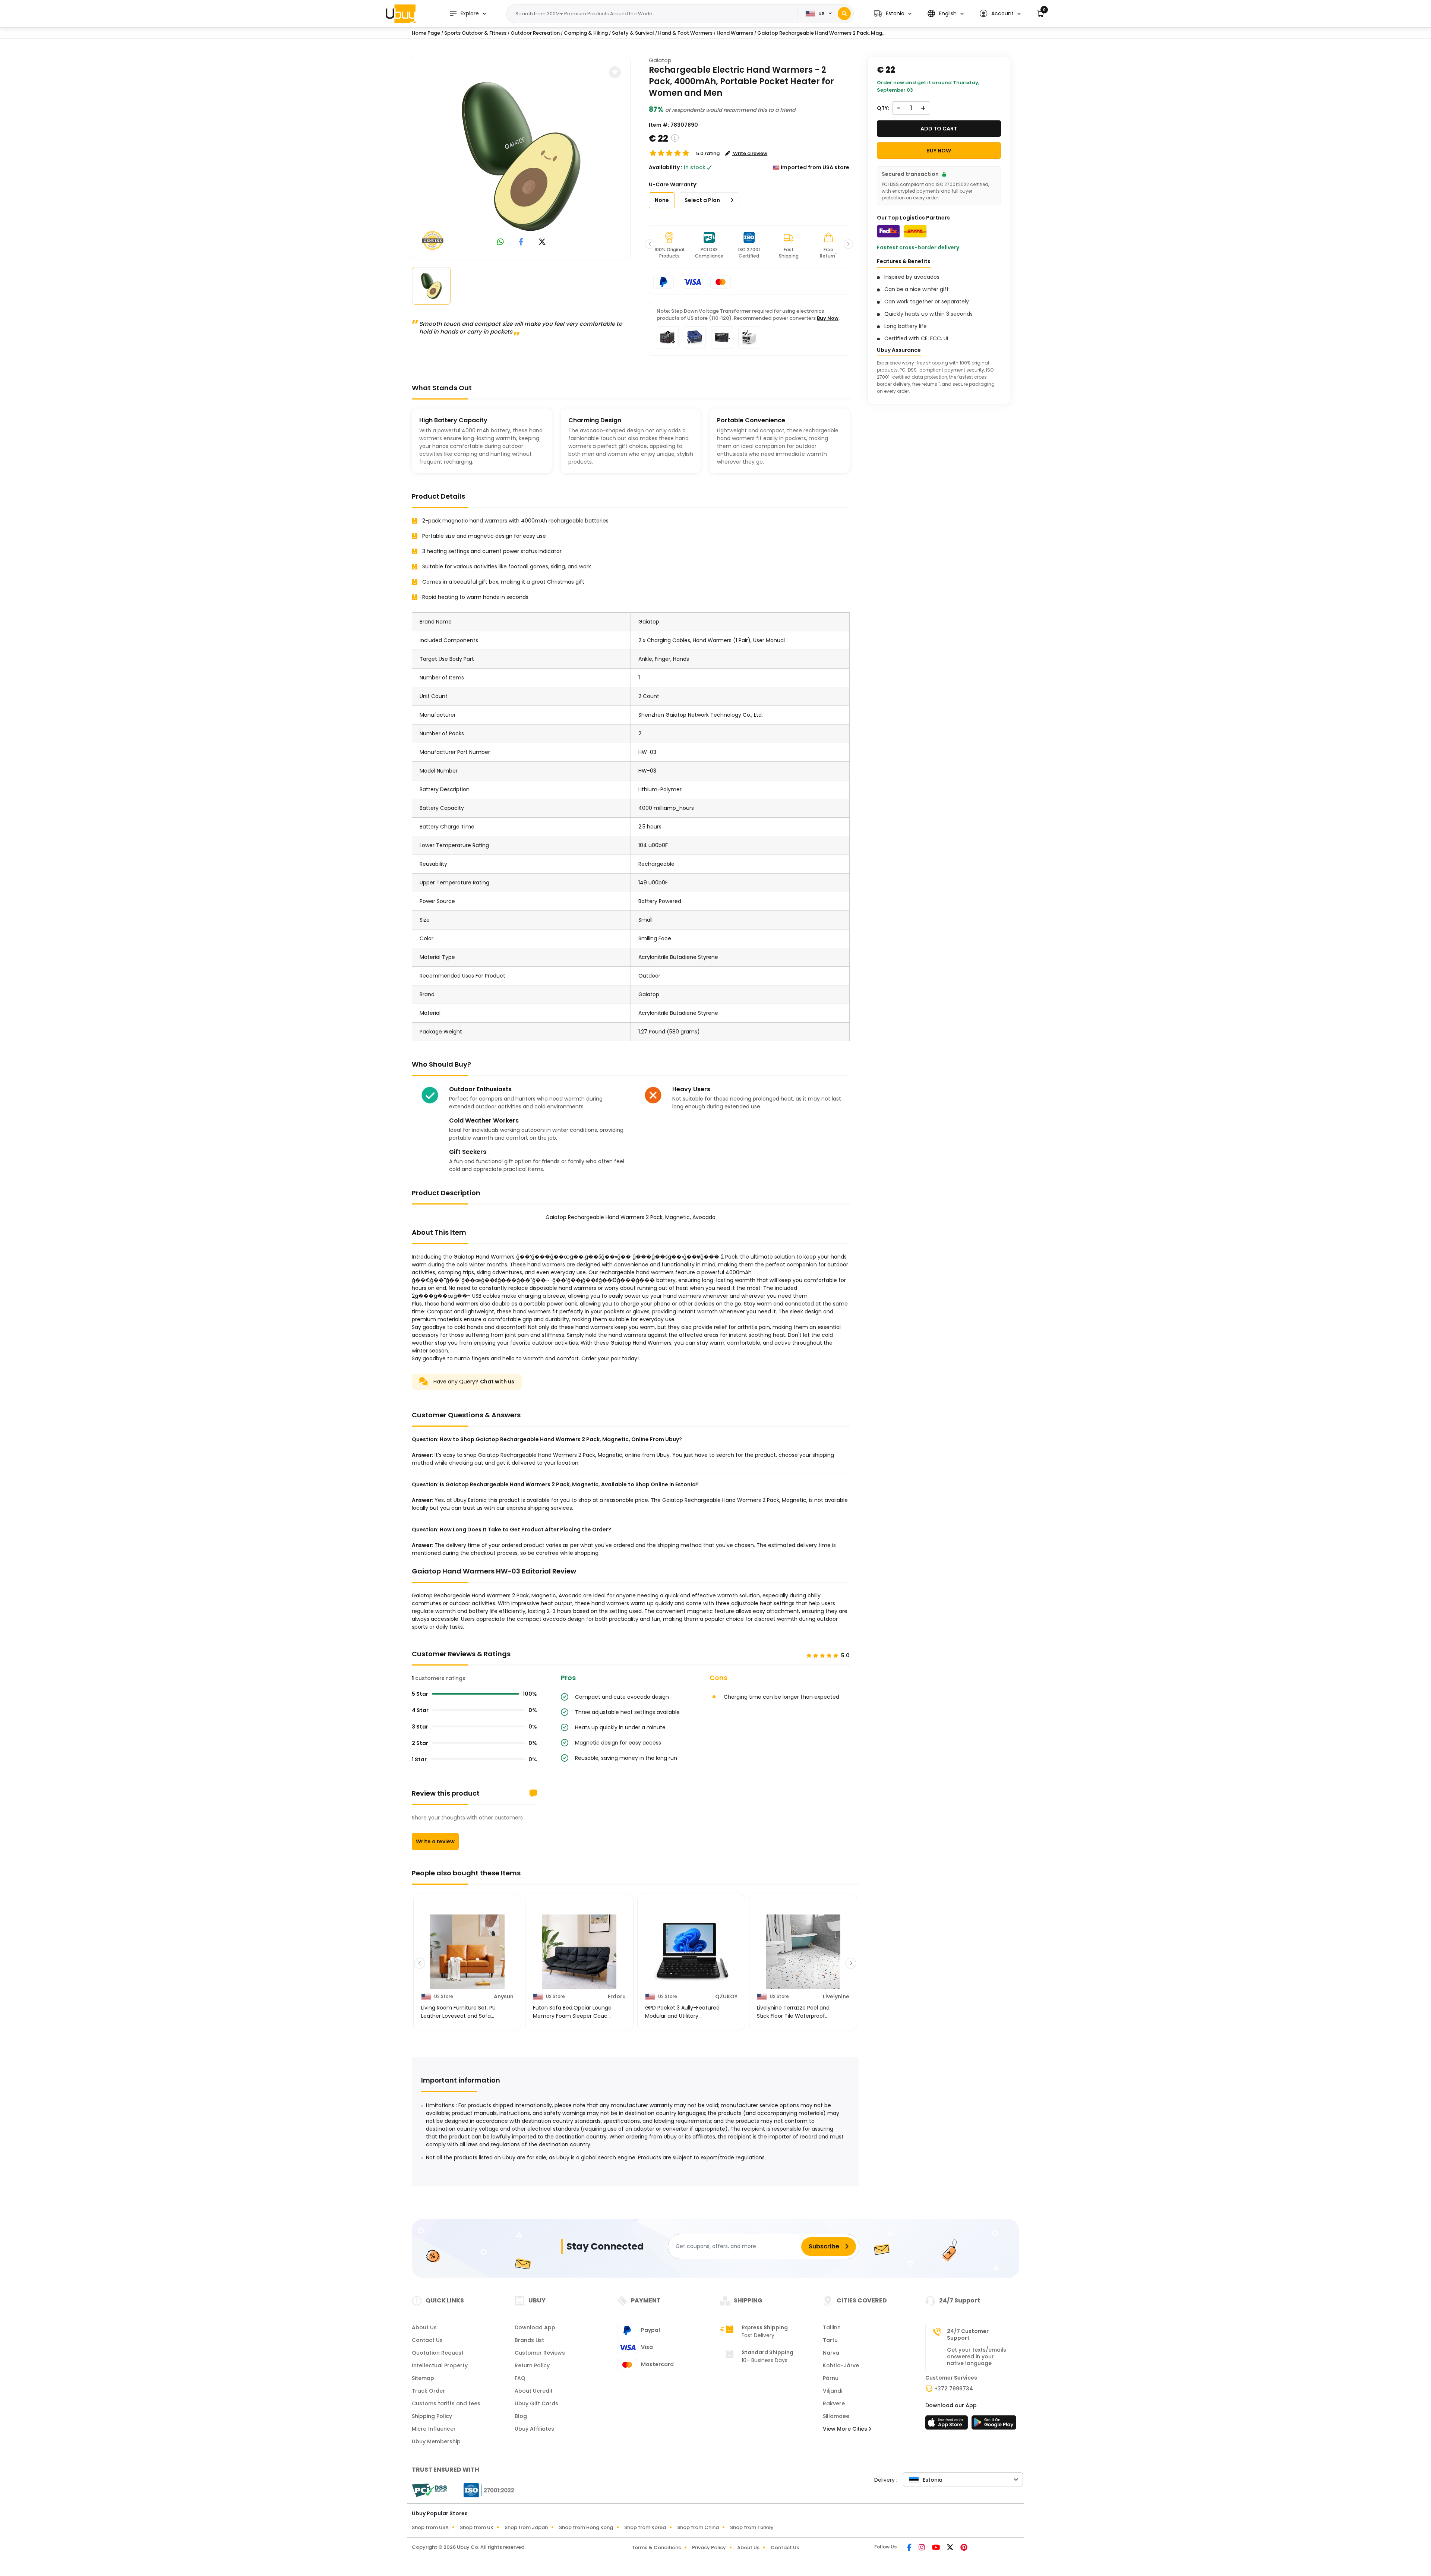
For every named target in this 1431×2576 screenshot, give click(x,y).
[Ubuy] (401, 13)
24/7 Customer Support (968, 2334)
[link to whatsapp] (500, 242)
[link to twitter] (542, 242)
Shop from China (698, 2527)
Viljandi (833, 2391)
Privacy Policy (709, 2547)
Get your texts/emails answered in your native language (977, 2356)
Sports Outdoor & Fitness (475, 33)
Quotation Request (438, 2353)
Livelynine (836, 1996)
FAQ (520, 2378)
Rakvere (834, 2403)
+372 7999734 (954, 2389)
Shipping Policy (432, 2416)
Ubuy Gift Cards (536, 2403)
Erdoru (617, 1996)
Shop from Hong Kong (586, 2527)
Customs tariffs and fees (446, 2403)
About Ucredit (534, 2391)
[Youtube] (936, 2548)
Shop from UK (477, 2527)
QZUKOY (726, 1996)
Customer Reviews (540, 2353)
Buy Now (828, 318)
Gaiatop (660, 60)
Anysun (504, 1996)
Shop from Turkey (752, 2527)
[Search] (844, 14)
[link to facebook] (521, 242)
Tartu (830, 2340)
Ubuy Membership (436, 2441)
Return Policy (532, 2365)
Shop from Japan (526, 2527)
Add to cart (939, 129)
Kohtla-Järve (841, 2365)
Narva (831, 2353)
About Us (424, 2327)
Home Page (426, 33)
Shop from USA (430, 2527)
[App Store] (948, 2425)
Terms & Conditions (656, 2547)
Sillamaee (836, 2416)
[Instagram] (922, 2548)
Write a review (435, 1841)
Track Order (428, 2391)
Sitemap (423, 2378)
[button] (893, 14)
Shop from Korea (645, 2527)
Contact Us (427, 2340)
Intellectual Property (440, 2365)
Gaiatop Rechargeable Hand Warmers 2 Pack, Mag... (821, 33)
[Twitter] (951, 2548)
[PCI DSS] (429, 2490)
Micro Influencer (434, 2429)
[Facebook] (910, 2548)
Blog (521, 2416)
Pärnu (831, 2378)
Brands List (529, 2340)
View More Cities (846, 2429)
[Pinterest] (964, 2548)
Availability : (666, 167)
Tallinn (832, 2327)
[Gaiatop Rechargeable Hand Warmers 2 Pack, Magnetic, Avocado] (521, 157)
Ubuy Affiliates (534, 2429)
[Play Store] (994, 2425)
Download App (535, 2327)
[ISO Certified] (485, 2490)
